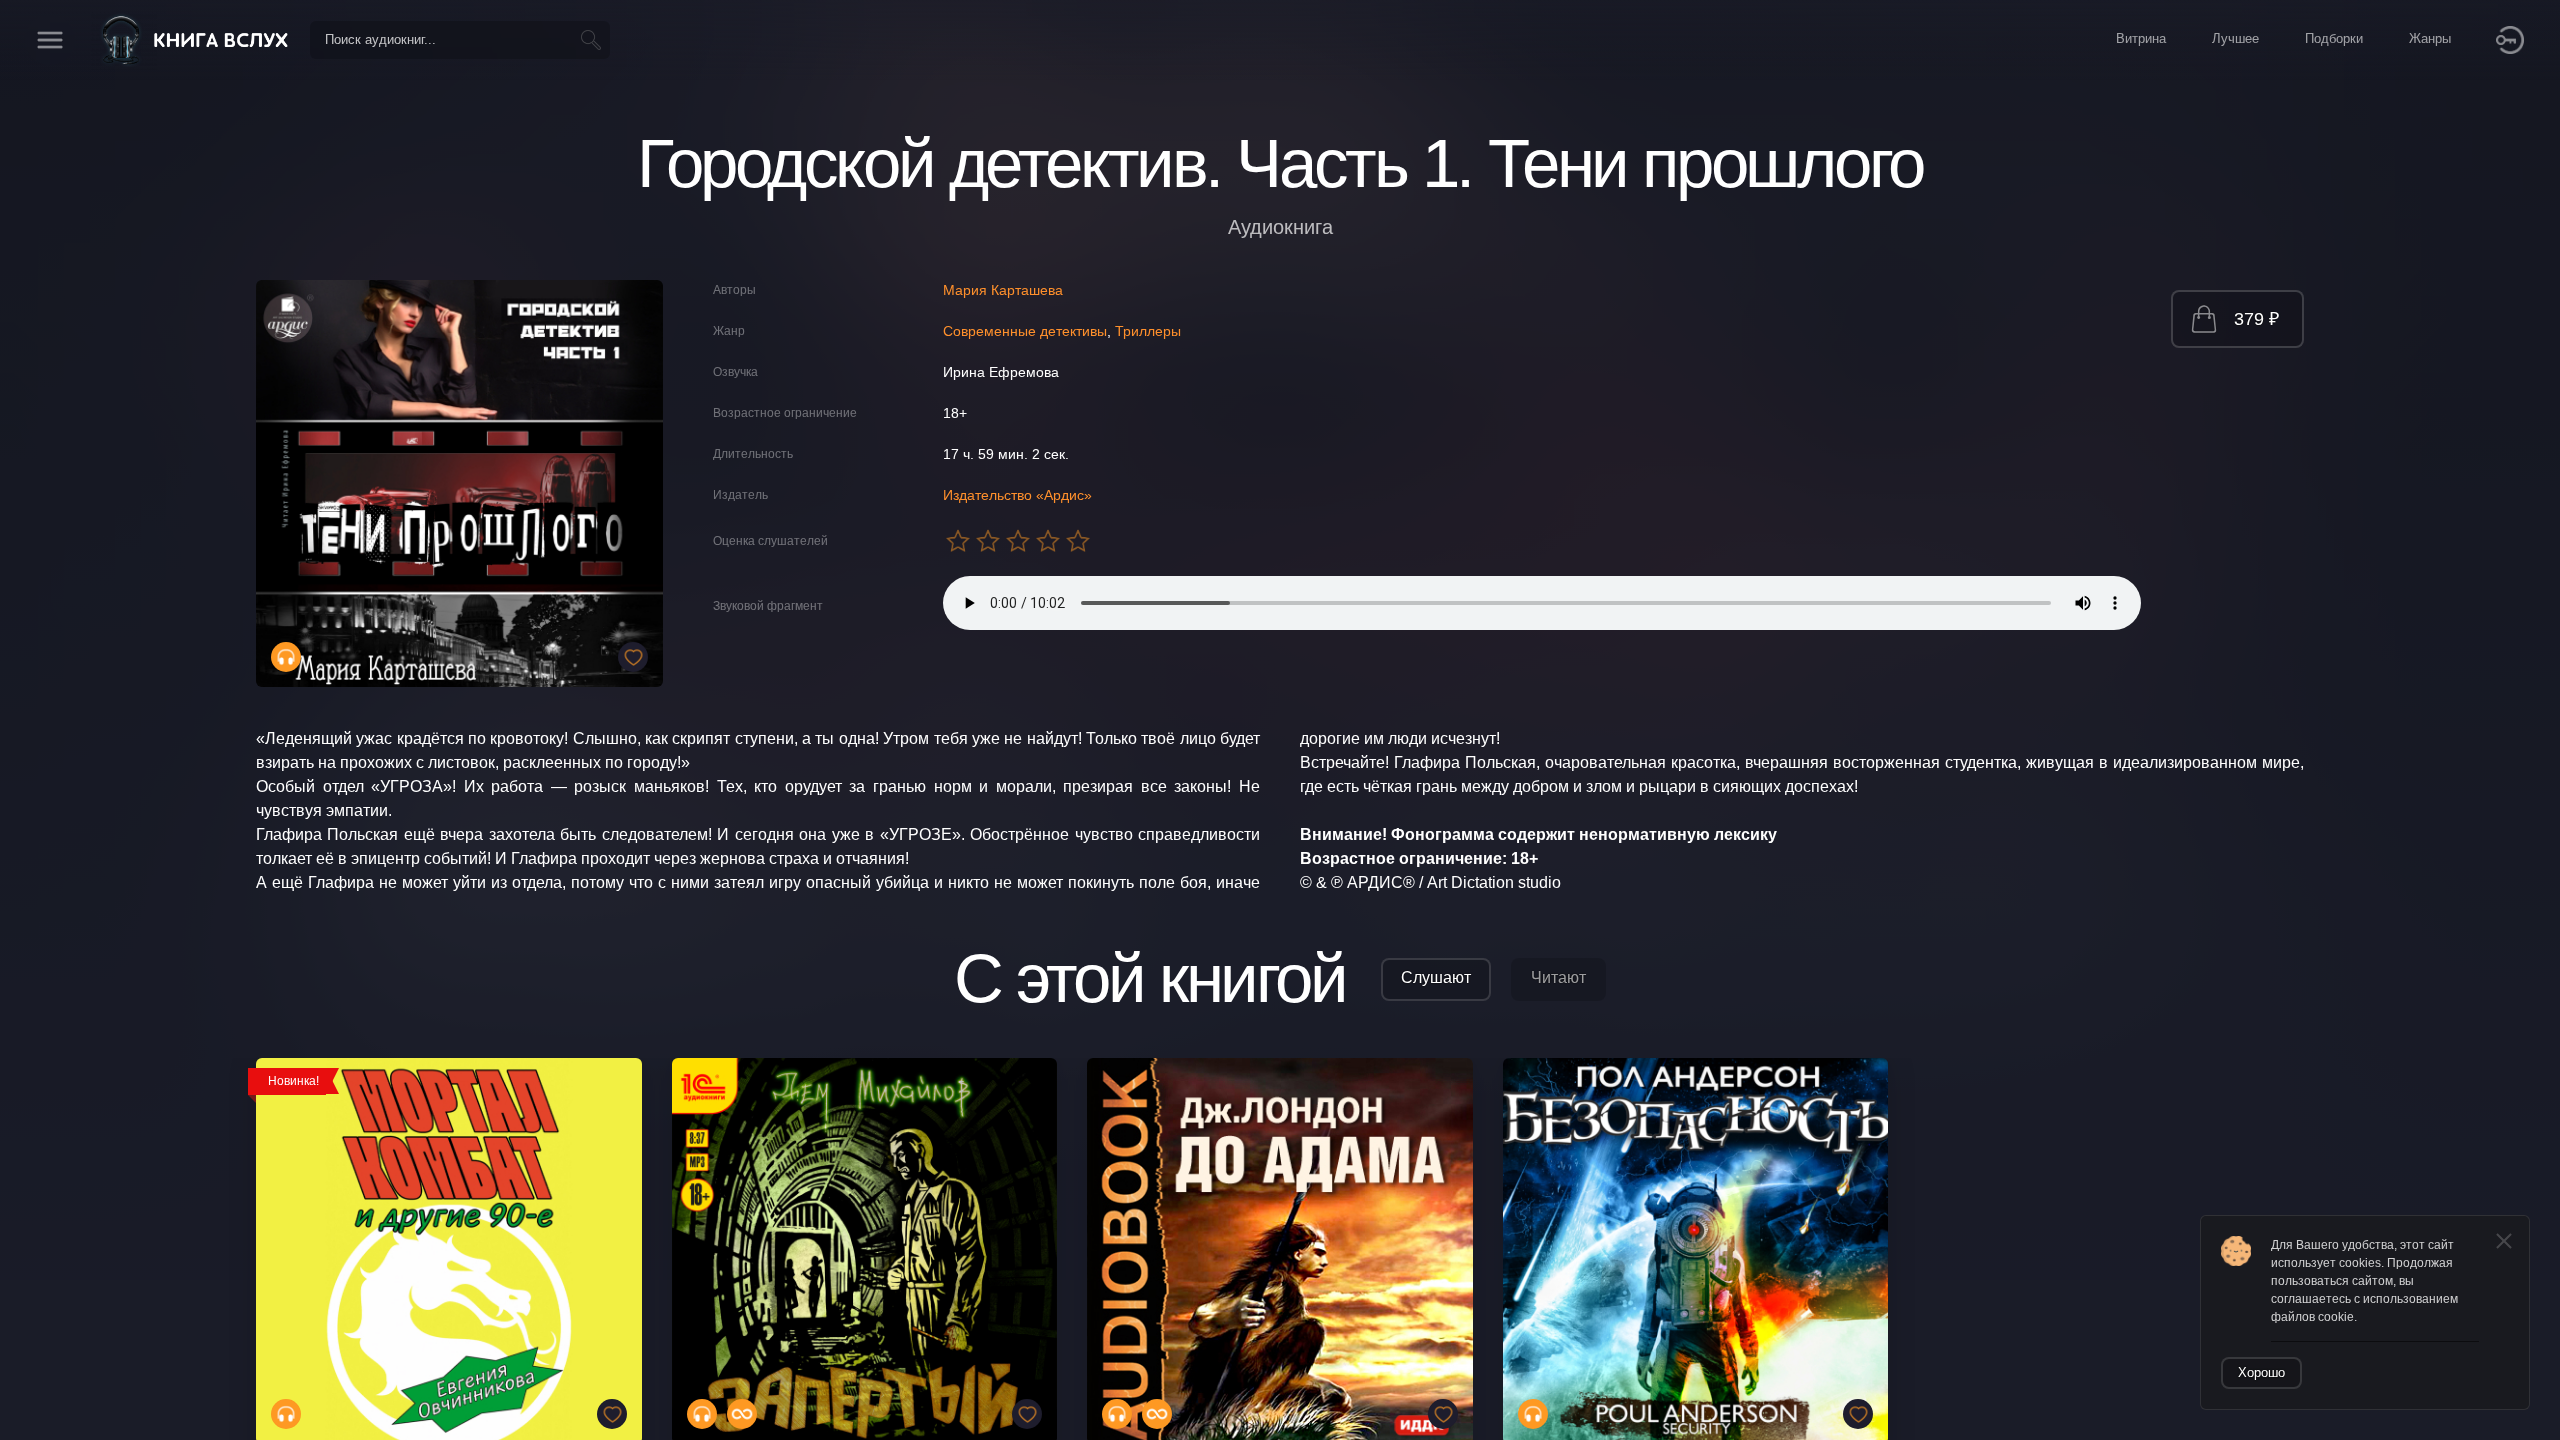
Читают (1558, 977)
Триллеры (1148, 331)
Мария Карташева (1003, 290)
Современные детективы (1025, 331)
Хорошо (2261, 1372)
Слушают (1436, 977)
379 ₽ (2256, 319)
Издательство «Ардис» (1017, 495)
